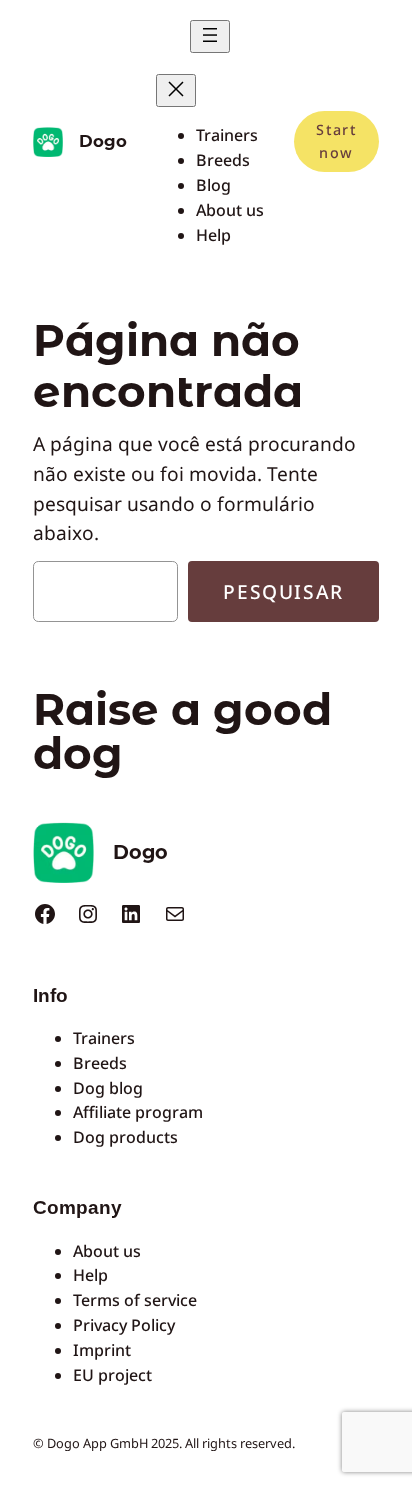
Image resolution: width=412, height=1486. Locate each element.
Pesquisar (283, 591)
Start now (336, 140)
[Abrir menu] (210, 36)
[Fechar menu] (176, 90)
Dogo (103, 141)
